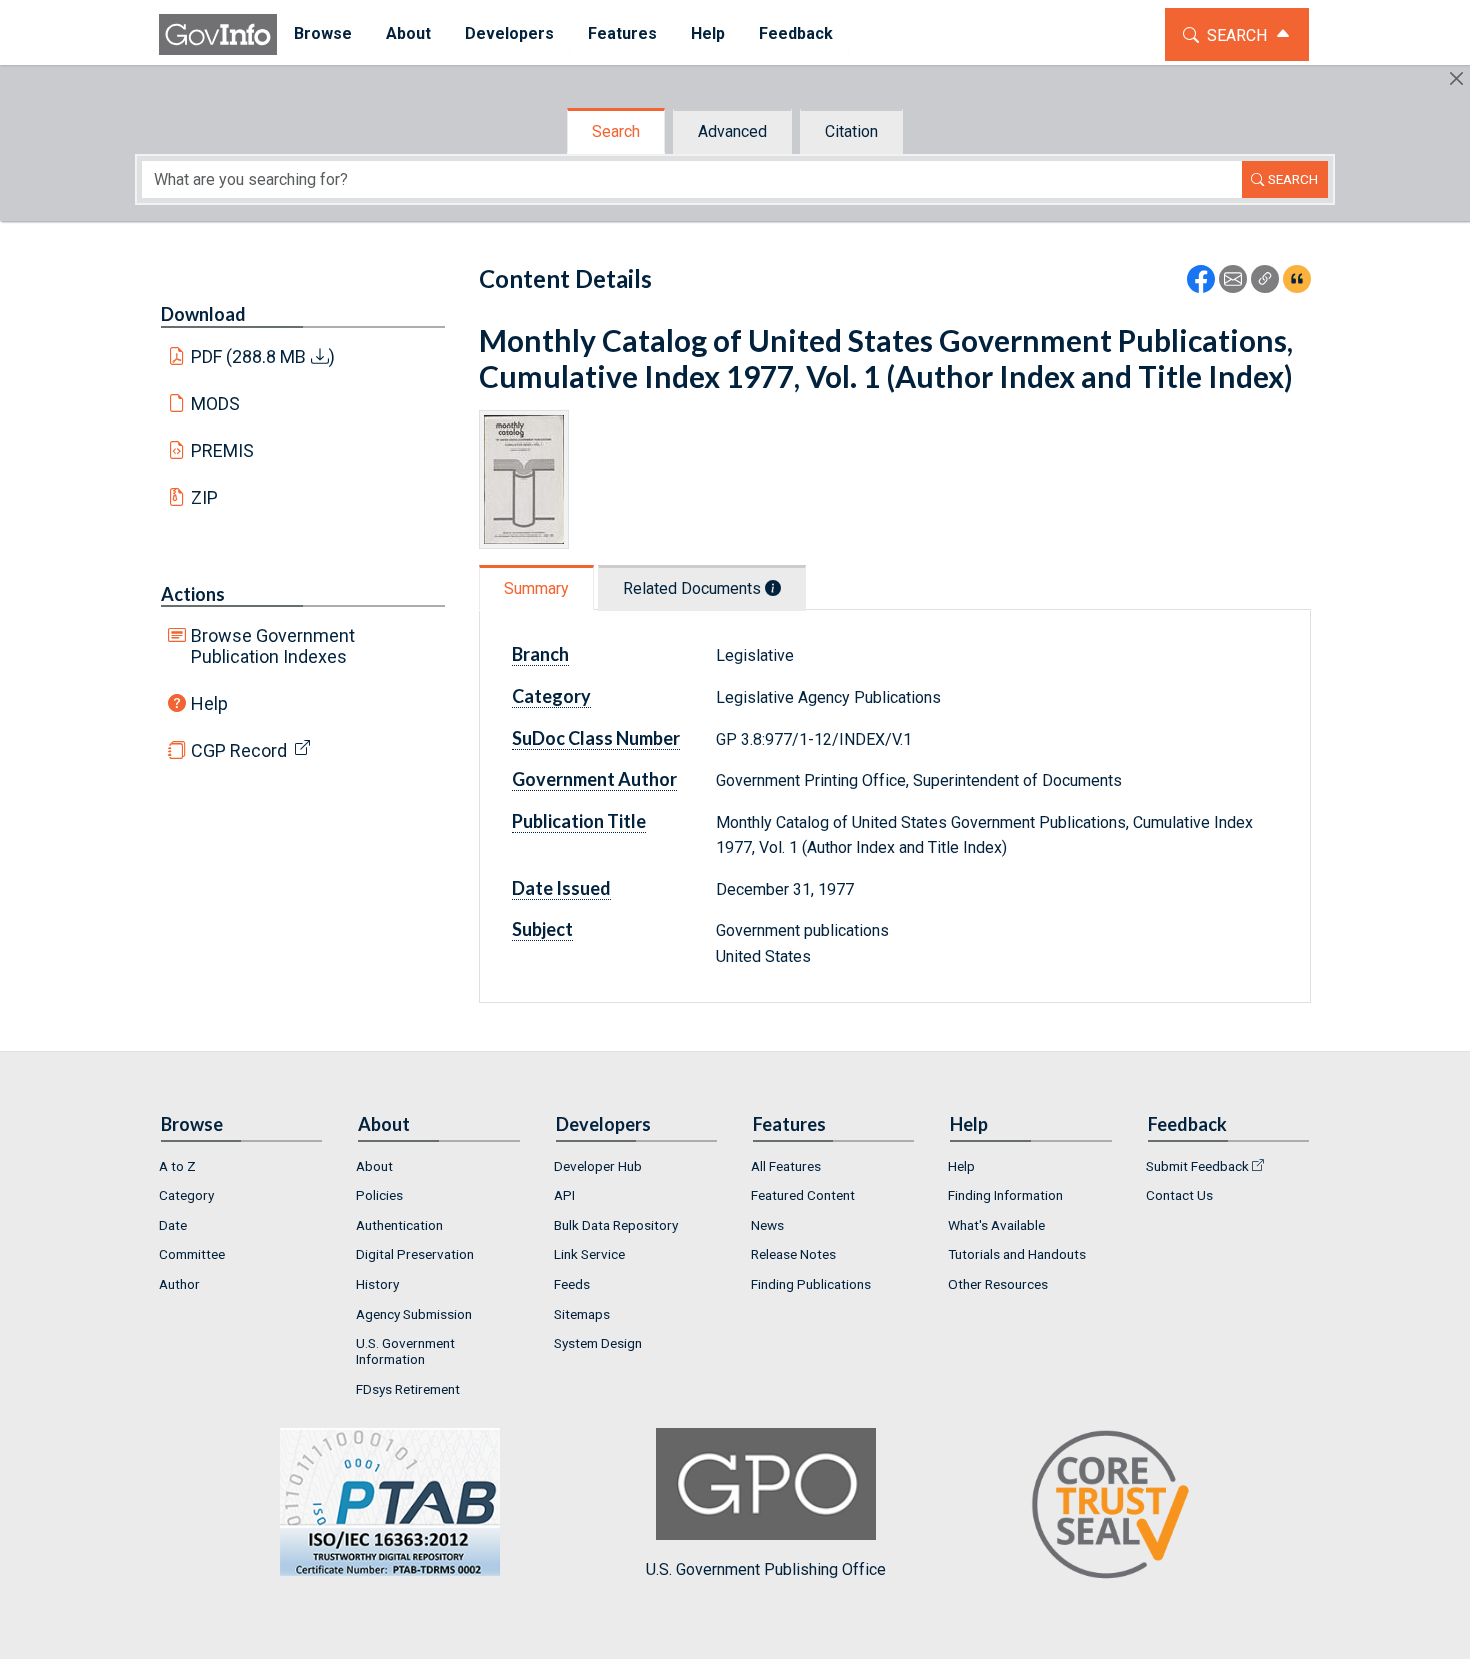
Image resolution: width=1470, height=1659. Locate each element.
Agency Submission (414, 1314)
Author (179, 1284)
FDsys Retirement (408, 1389)
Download (203, 314)
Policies (379, 1195)
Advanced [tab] (732, 131)
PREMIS (222, 450)
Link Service (589, 1254)
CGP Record (239, 750)
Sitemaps (582, 1314)
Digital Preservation (415, 1254)
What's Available (996, 1225)
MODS (215, 403)
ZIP (204, 497)
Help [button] (708, 33)
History (377, 1284)
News (767, 1225)
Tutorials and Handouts (1017, 1254)
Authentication (399, 1225)
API (564, 1195)
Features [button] (622, 33)
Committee (192, 1254)
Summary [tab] (536, 588)
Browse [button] (323, 33)
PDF (263, 356)
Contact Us (1179, 1195)
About (374, 1166)
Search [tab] (616, 131)
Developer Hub (598, 1166)
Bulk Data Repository (616, 1225)
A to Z (177, 1166)
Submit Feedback (1197, 1166)
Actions (193, 594)
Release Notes (793, 1254)
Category (186, 1195)
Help (209, 703)
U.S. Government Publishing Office (766, 1569)
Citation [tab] (851, 131)
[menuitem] (323, 34)
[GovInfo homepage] (218, 34)
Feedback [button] (796, 33)
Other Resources (998, 1284)
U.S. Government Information (405, 1351)
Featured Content (803, 1195)
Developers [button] (509, 33)
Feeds (572, 1284)
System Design (598, 1343)
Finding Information (1005, 1195)
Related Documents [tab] (694, 588)
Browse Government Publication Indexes (273, 646)
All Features (786, 1166)
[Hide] (1456, 78)
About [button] (408, 33)
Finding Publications (811, 1284)
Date (173, 1225)
